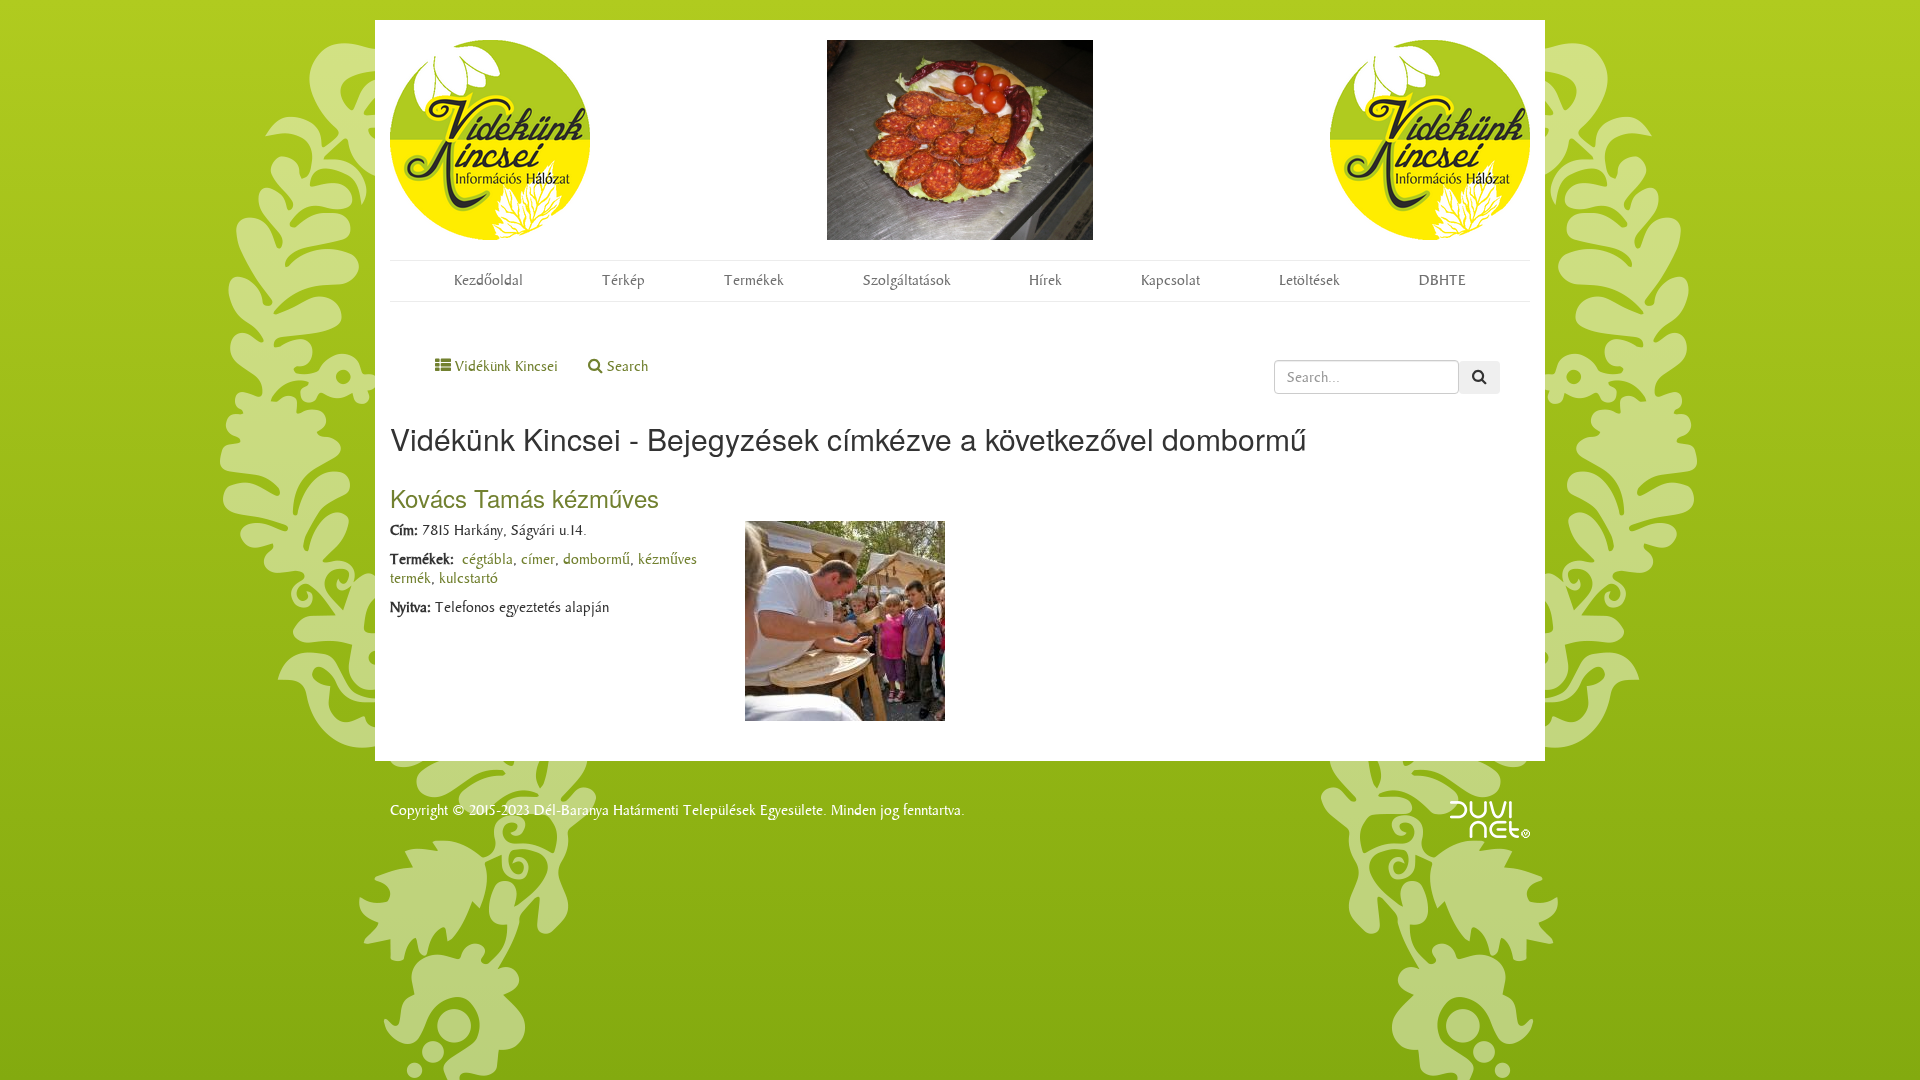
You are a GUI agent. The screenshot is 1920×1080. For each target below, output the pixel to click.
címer (538, 559)
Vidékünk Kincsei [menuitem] (504, 366)
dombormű (596, 559)
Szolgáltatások (907, 280)
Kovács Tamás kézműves (524, 497)
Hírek (1045, 280)
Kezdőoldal (488, 280)
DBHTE (1442, 280)
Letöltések (1309, 280)
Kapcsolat (1170, 280)
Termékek (754, 280)
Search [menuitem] (625, 366)
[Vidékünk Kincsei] (490, 140)
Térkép (623, 280)
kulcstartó (468, 578)
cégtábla (487, 559)
